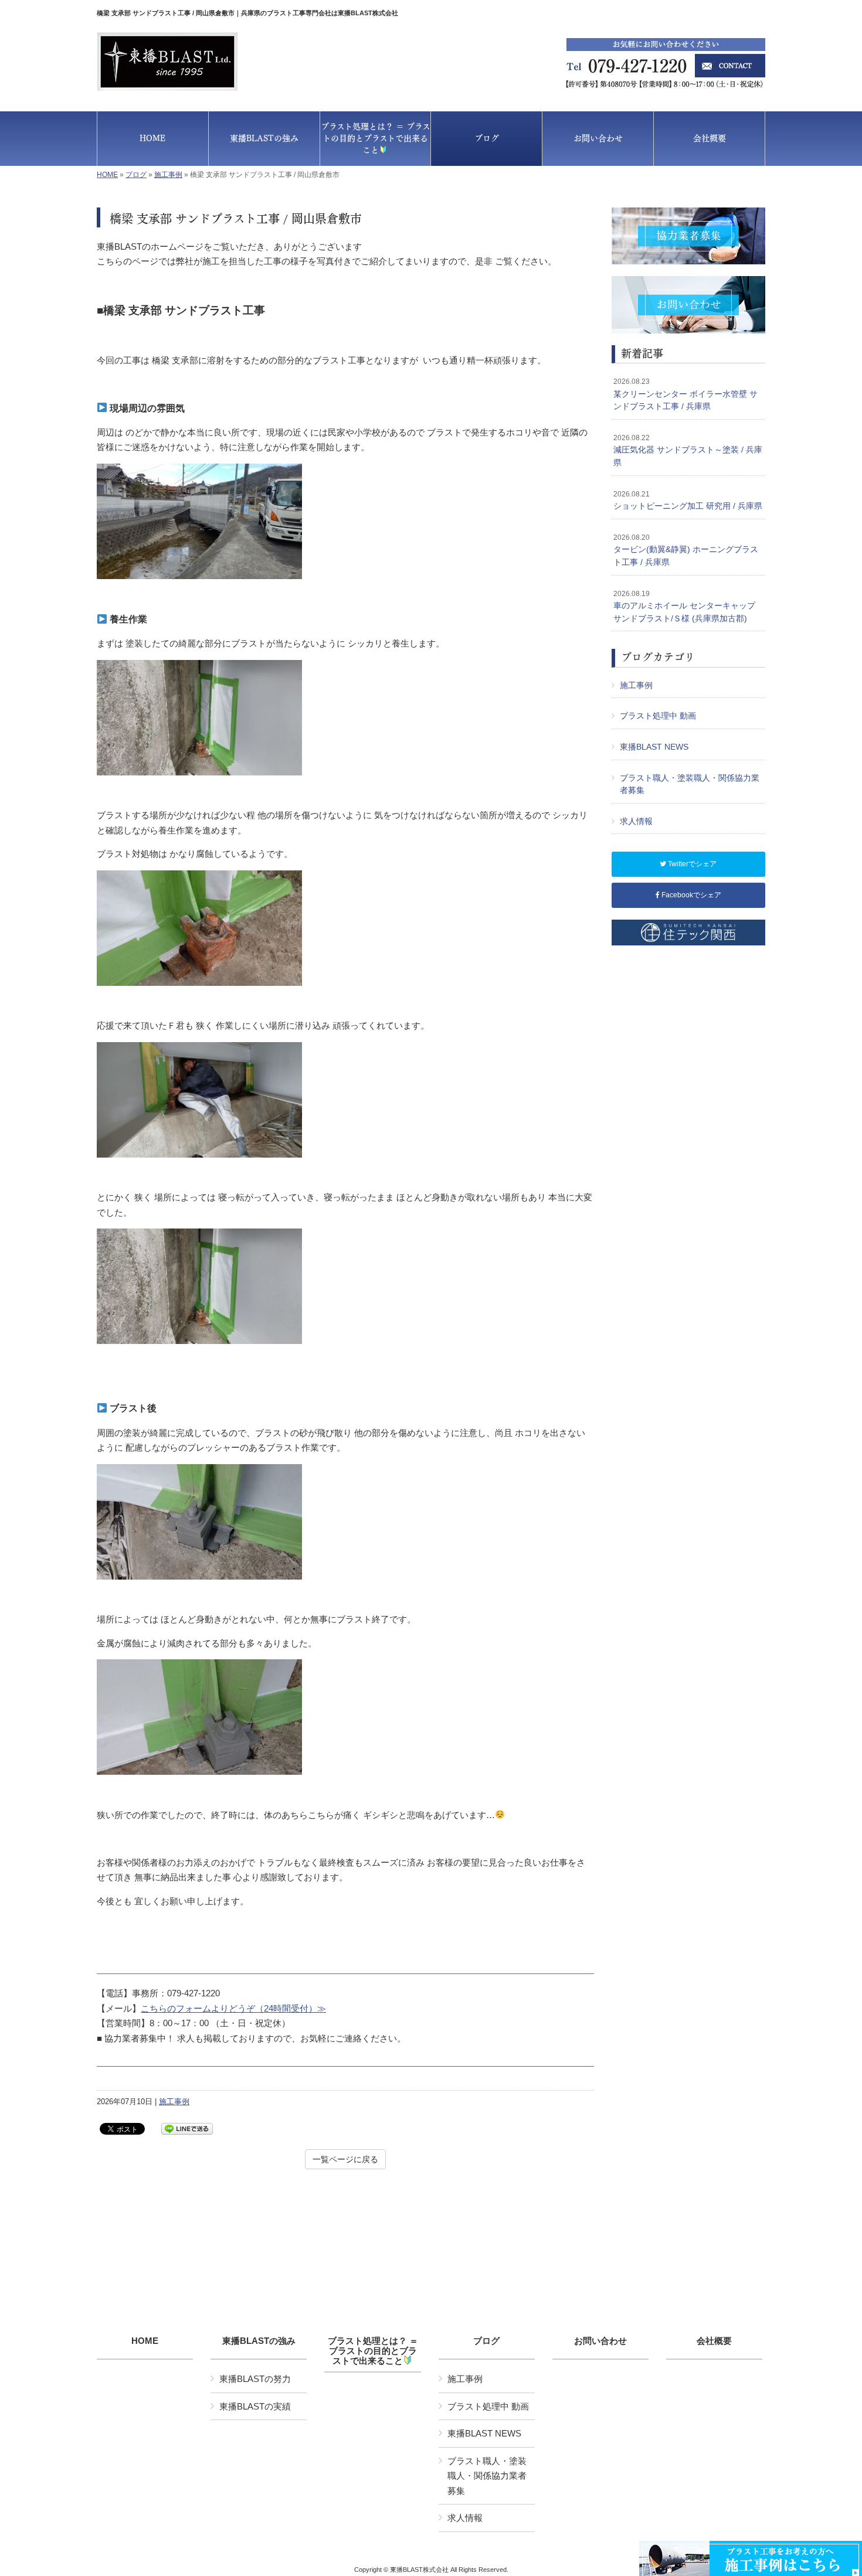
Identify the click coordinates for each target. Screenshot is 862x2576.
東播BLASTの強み (259, 2341)
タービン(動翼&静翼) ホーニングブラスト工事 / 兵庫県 (686, 550)
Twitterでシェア (691, 864)
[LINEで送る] (187, 2128)
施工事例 (168, 175)
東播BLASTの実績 (255, 2406)
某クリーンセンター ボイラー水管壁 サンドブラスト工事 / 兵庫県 (685, 394)
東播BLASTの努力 (255, 2379)
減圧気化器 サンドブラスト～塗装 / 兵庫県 (688, 450)
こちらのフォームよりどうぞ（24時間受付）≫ (233, 2008)
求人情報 (636, 821)
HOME (107, 175)
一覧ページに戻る (345, 2159)
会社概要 (714, 2341)
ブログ (136, 175)
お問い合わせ (600, 2341)
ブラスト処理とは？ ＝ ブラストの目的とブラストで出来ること (373, 2351)
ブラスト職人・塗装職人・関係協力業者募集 (690, 784)
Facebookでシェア (690, 895)
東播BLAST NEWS (654, 747)
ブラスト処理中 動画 (658, 716)
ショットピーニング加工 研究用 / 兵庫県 (688, 501)
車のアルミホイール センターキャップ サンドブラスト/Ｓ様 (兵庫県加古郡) (684, 606)
